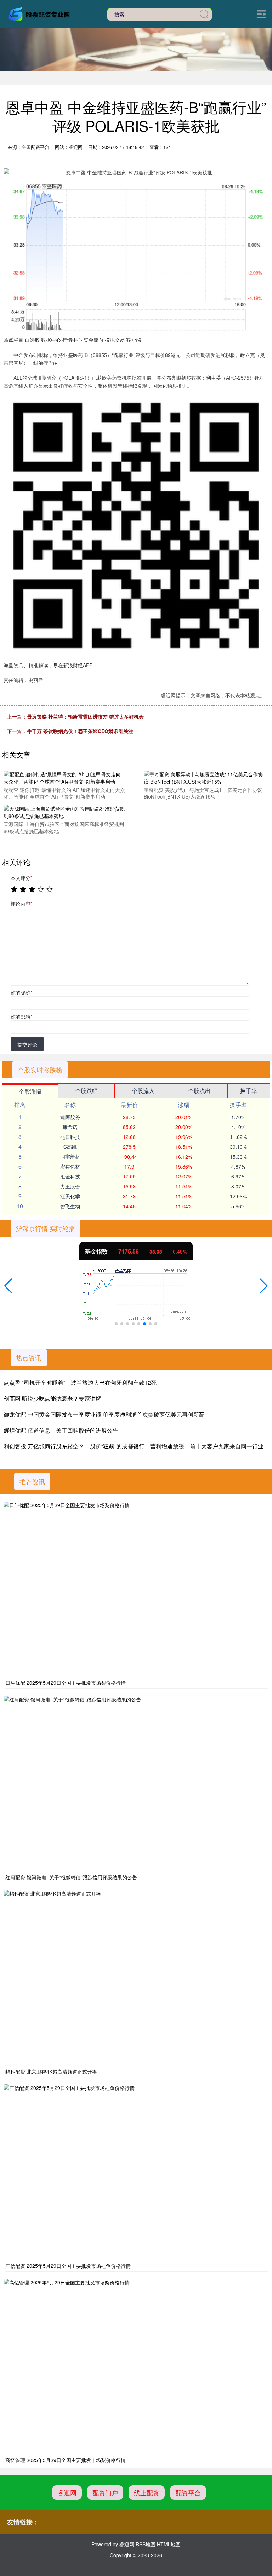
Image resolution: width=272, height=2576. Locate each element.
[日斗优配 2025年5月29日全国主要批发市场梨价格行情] (136, 1590)
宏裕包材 (70, 1166)
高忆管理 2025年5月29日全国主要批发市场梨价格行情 (66, 2460)
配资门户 (105, 2493)
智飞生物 (70, 1206)
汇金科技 (70, 1176)
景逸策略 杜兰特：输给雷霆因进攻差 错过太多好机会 (85, 716)
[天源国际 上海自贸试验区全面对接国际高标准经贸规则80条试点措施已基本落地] (64, 812)
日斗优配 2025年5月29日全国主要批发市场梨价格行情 (66, 1683)
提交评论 (27, 1044)
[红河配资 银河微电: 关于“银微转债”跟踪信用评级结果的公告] (136, 1784)
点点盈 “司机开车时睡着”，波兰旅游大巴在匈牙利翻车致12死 (80, 1382)
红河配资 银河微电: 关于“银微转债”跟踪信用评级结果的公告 (71, 1877)
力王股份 (70, 1186)
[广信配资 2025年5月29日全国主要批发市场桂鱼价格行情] (136, 2172)
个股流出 (199, 1091)
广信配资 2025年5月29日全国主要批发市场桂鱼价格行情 (68, 2266)
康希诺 (70, 1127)
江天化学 (70, 1196)
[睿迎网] (40, 13)
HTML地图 (169, 2544)
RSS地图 (146, 2544)
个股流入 (143, 1091)
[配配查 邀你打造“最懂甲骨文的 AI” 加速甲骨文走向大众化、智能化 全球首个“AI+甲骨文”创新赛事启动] (64, 777)
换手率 (249, 1091)
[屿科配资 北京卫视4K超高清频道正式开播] (136, 1978)
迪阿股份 (70, 1117)
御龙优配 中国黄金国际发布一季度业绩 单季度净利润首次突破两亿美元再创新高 (104, 1414)
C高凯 (70, 1147)
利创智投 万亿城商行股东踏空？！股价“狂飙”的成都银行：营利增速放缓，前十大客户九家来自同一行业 (134, 1446)
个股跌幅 (86, 1091)
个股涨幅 (30, 1091)
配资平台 (188, 2493)
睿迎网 (67, 2493)
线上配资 (147, 2493)
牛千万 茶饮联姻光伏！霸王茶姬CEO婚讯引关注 (80, 731)
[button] (8, 1286)
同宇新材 (70, 1157)
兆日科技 (70, 1137)
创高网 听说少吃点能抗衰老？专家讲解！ (55, 1398)
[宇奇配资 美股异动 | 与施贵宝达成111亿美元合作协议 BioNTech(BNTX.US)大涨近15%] (205, 777)
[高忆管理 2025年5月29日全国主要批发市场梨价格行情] (136, 2367)
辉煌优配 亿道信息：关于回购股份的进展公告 (61, 1430)
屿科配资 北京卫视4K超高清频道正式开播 (51, 2071)
